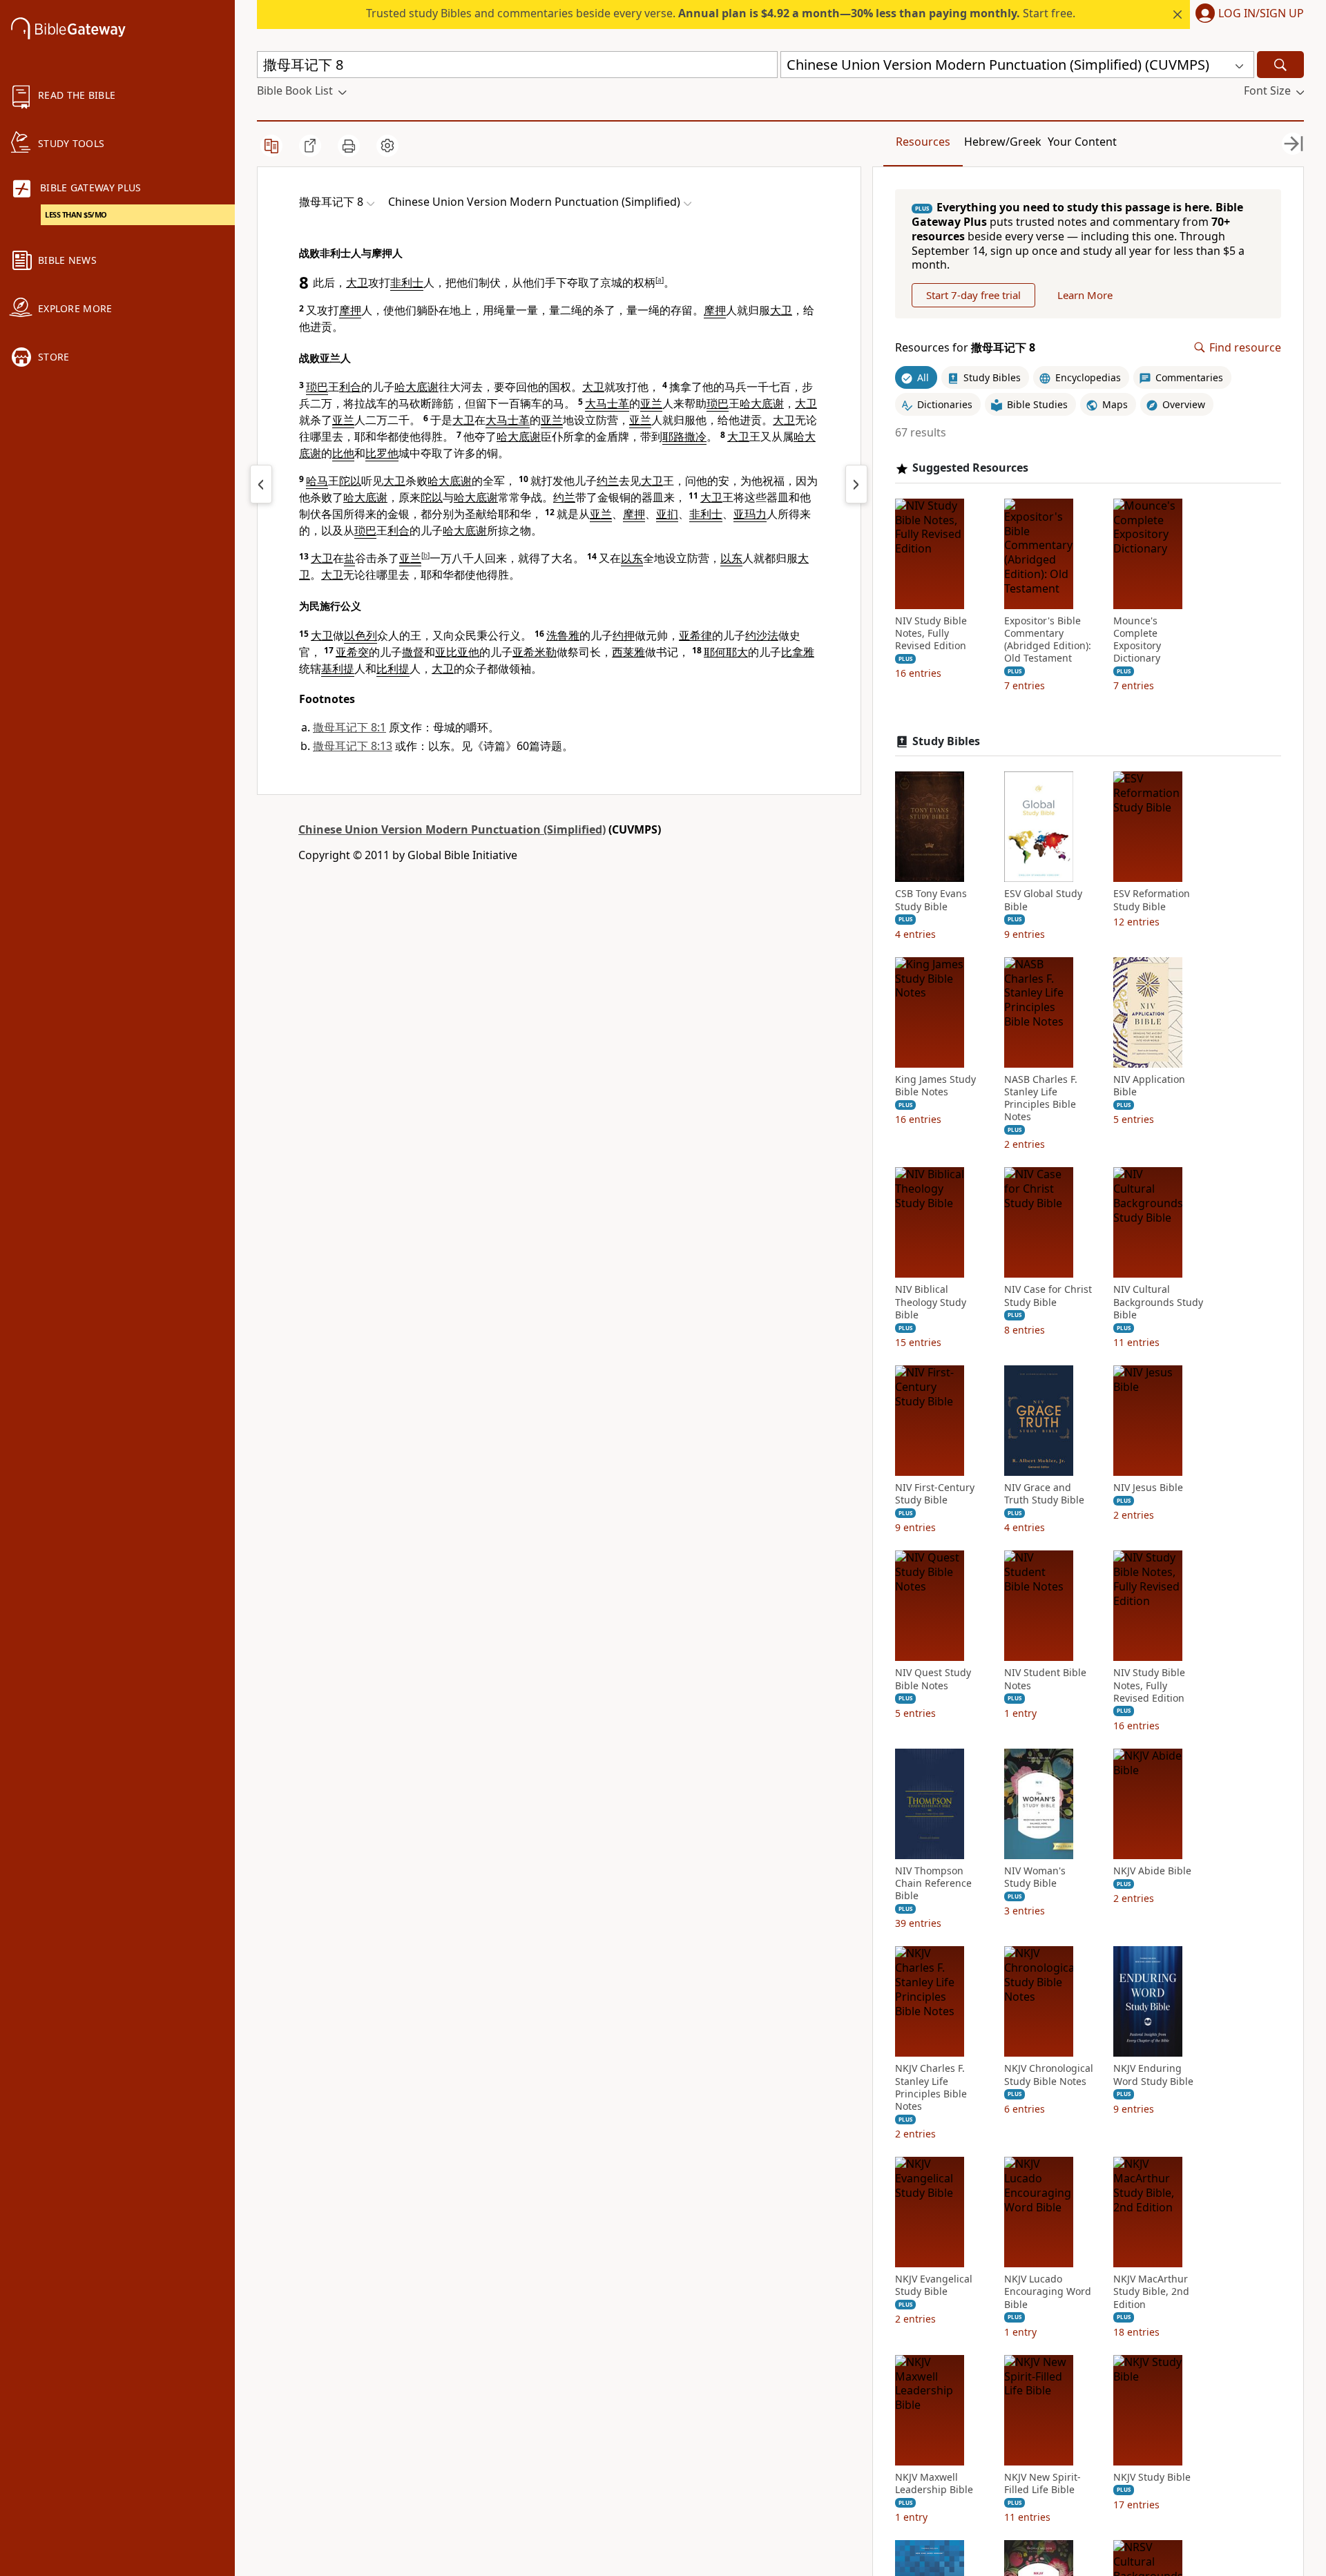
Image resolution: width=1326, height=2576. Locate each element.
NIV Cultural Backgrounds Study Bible (1158, 1302)
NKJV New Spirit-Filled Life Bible (1042, 2483)
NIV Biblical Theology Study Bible (931, 1302)
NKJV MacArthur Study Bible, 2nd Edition (1151, 2291)
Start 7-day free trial (973, 295)
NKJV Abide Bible (1152, 1871)
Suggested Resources (970, 468)
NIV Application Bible (1149, 1086)
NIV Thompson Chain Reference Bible (933, 1883)
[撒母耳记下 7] (261, 484)
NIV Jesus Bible (1148, 1488)
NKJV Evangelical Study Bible (934, 2285)
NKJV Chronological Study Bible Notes (1049, 2075)
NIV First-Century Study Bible (935, 1494)
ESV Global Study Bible (1043, 900)
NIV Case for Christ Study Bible (1048, 1296)
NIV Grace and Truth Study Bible (1044, 1494)
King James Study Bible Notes (935, 1086)
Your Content (1082, 142)
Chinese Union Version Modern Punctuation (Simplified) (452, 829)
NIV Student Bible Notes (1045, 1679)
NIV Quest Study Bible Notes (933, 1679)
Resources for (965, 348)
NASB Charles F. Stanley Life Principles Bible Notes (1041, 1098)
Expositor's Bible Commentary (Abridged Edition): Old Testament (1048, 640)
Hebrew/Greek (1003, 142)
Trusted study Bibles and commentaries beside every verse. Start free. (721, 13)
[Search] (1280, 65)
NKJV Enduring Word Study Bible (1153, 2075)
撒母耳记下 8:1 (349, 727)
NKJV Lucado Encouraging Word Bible (1048, 2291)
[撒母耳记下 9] (856, 484)
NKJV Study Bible (1152, 2477)
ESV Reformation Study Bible (1152, 900)
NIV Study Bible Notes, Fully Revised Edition (931, 633)
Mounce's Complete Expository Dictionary (1137, 640)
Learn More (1085, 295)
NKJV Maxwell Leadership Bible (934, 2483)
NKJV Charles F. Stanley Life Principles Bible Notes (931, 2087)
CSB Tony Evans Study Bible (931, 900)
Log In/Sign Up (1261, 14)
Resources (923, 142)
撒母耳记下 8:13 (353, 746)
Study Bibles (946, 741)
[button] (1247, 15)
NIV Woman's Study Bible (1035, 1877)
